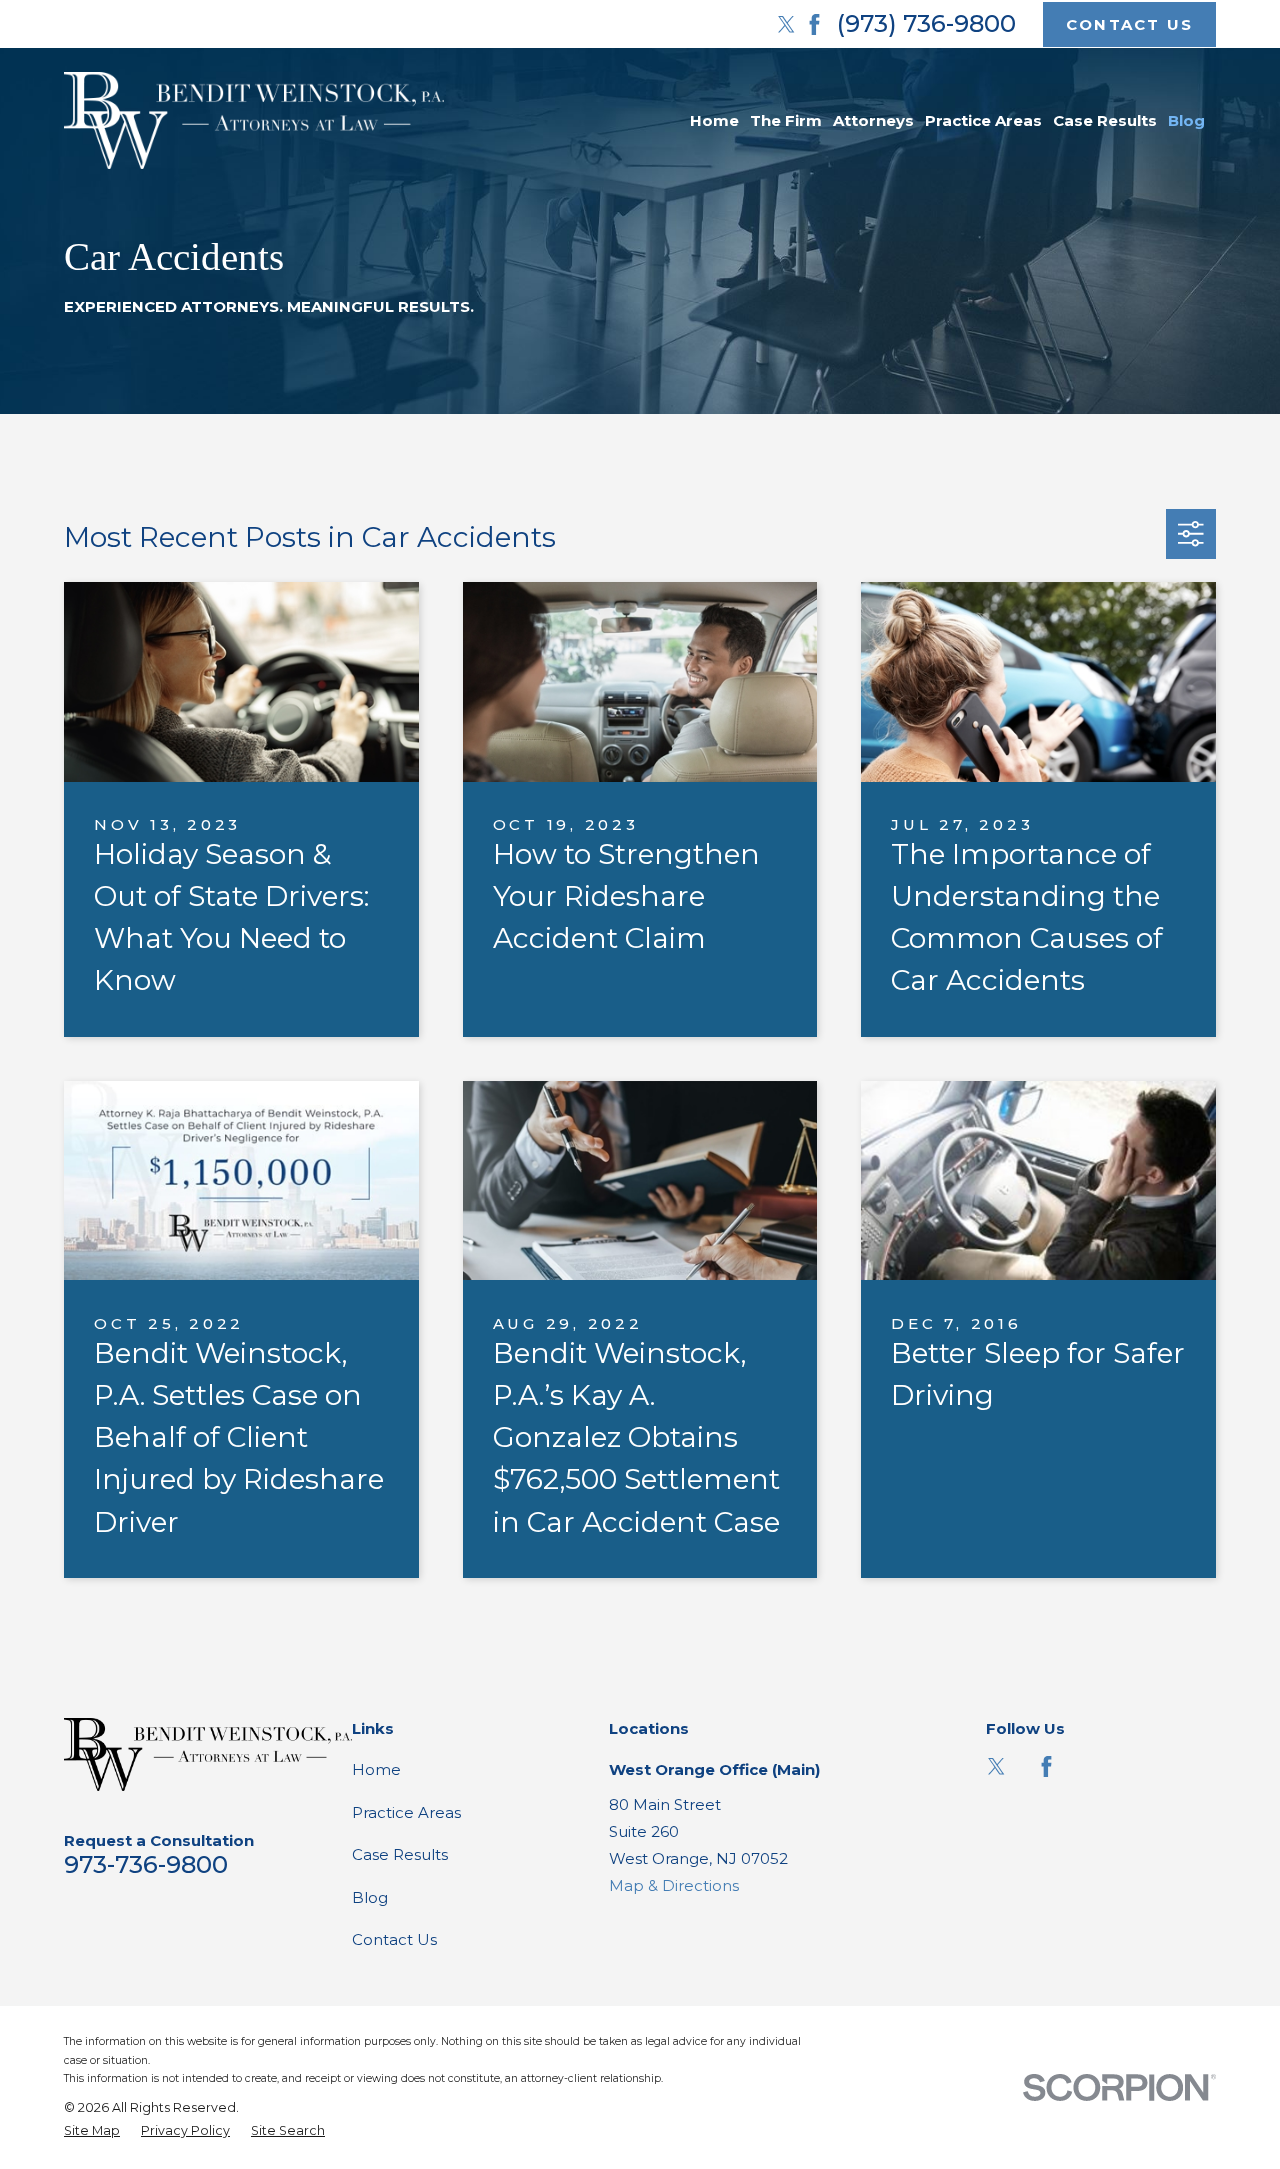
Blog (370, 1897)
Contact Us (394, 1939)
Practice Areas (406, 1812)
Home (376, 1769)
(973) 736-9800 (926, 23)
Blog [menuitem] (1186, 120)
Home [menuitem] (714, 120)
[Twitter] (786, 24)
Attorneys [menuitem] (873, 120)
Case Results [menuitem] (1105, 120)
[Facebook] (814, 24)
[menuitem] (92, 2131)
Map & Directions (674, 1885)
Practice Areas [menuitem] (983, 120)
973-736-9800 (146, 1864)
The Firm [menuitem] (786, 120)
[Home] (254, 120)
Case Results (400, 1854)
